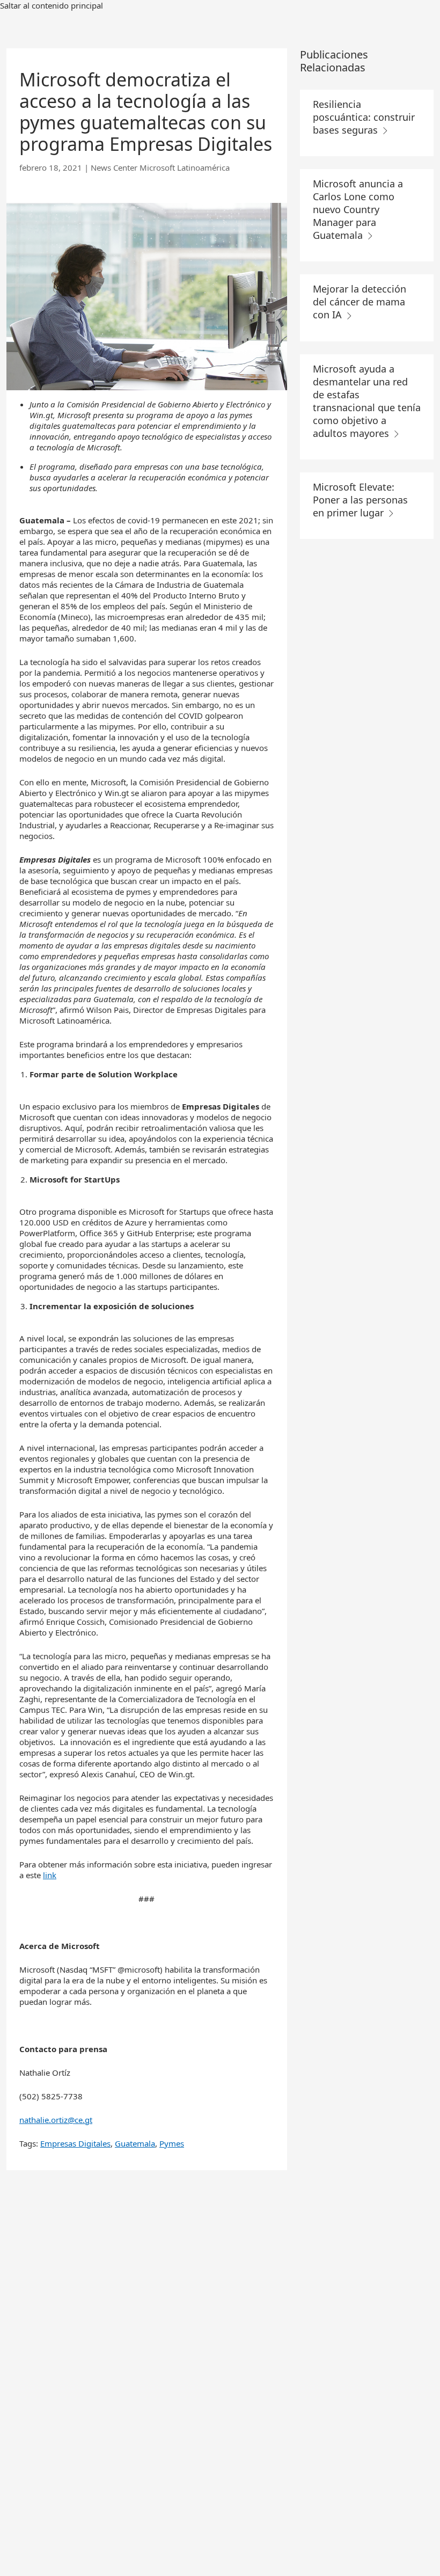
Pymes (172, 2143)
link (50, 1875)
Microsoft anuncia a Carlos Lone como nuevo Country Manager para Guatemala (358, 209)
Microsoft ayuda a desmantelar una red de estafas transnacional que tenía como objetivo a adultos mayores (367, 401)
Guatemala (135, 2143)
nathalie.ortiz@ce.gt (56, 2120)
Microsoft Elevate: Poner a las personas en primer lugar (360, 500)
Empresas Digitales (75, 2143)
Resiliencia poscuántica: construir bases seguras (364, 117)
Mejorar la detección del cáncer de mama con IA (360, 302)
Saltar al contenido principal (52, 5)
